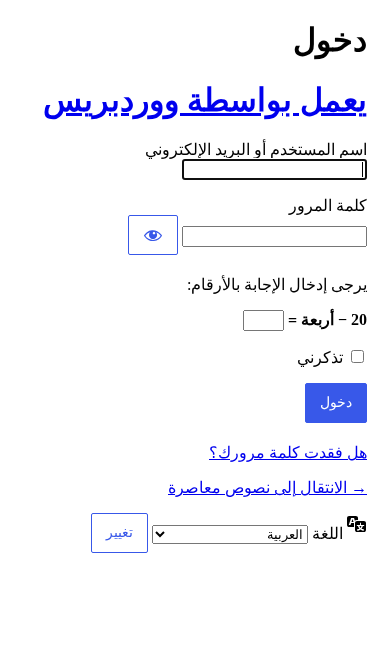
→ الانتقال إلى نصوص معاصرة (267, 487)
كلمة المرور (328, 205)
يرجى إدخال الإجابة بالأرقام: (277, 284)
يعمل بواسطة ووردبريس (205, 100)
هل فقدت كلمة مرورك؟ (288, 452)
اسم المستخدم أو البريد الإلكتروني (256, 149)
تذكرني (320, 357)
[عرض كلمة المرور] (153, 235)
